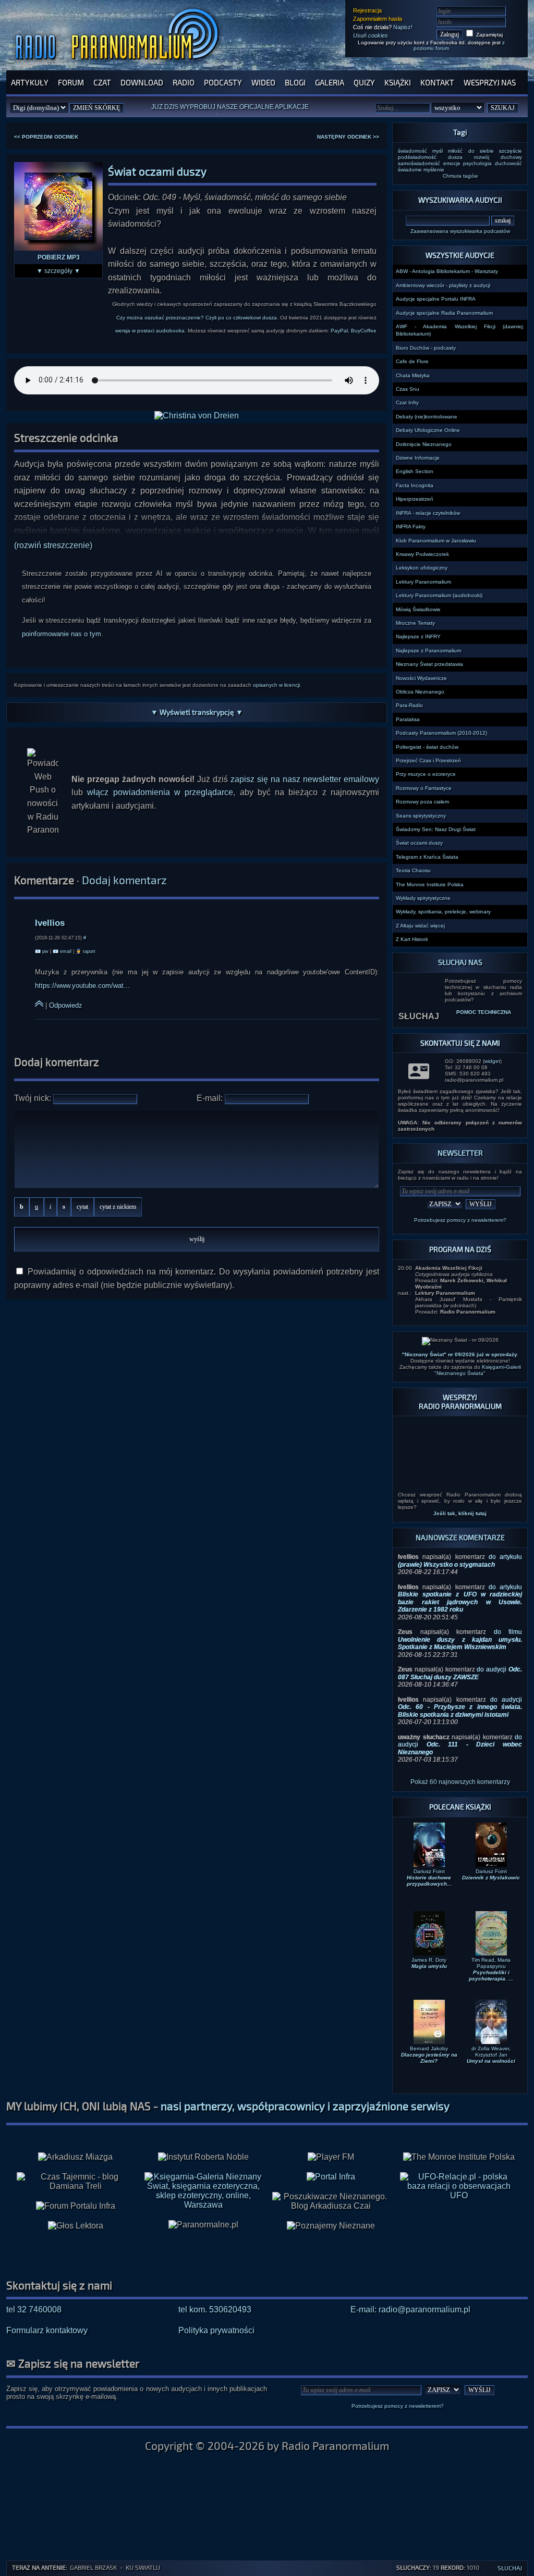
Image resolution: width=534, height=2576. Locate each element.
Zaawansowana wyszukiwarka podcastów (460, 231)
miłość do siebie (471, 151)
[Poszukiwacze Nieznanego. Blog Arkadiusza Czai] (331, 2166)
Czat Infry (407, 402)
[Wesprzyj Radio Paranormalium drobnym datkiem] (460, 1447)
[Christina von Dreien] (197, 416)
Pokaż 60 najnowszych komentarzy (460, 1747)
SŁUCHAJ (419, 992)
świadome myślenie (421, 170)
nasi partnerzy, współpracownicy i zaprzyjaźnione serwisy (305, 2071)
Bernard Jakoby (429, 2020)
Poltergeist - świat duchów (427, 747)
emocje (452, 163)
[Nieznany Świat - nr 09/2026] (460, 1341)
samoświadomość (419, 163)
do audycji (460, 1638)
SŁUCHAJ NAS (460, 962)
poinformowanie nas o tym (62, 634)
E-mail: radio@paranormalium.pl (410, 2275)
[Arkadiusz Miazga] (75, 2122)
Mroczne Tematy (415, 623)
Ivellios (50, 923)
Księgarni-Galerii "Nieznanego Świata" (478, 1370)
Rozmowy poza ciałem (422, 802)
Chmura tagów (460, 176)
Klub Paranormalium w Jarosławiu (436, 541)
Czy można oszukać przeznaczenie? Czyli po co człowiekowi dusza (197, 318)
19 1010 (438, 2567)
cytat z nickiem (118, 1207)
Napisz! (403, 27)
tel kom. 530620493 (215, 2275)
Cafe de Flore (412, 361)
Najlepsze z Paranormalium (428, 651)
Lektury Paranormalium (423, 582)
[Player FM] (331, 2122)
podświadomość (417, 157)
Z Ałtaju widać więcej (420, 926)
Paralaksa (408, 719)
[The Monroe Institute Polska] (459, 2122)
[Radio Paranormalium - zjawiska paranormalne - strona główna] (119, 65)
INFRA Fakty (411, 527)
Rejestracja (367, 10)
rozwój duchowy (498, 157)
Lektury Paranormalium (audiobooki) (439, 595)
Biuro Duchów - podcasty (426, 348)
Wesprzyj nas (490, 82)
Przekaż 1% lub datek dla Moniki (246, 109)
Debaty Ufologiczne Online (428, 430)
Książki (398, 82)
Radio (184, 82)
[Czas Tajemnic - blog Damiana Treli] (75, 2147)
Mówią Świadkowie (418, 609)
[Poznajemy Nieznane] (331, 2191)
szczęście (511, 151)
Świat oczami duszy (419, 843)
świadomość (412, 151)
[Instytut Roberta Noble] (203, 2122)
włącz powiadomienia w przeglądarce (160, 792)
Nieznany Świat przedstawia (429, 664)
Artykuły (30, 82)
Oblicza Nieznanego (420, 692)
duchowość (508, 163)
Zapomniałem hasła (378, 19)
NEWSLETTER (460, 1153)
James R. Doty (429, 1928)
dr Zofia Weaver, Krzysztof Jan (491, 2020)
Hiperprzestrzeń (415, 499)
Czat (102, 82)
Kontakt (437, 82)
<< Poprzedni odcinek (46, 137)
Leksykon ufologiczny (422, 568)
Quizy (364, 82)
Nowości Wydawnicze (421, 678)
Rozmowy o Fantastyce (424, 788)
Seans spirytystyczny (421, 816)
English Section (415, 471)
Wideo (263, 82)
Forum (71, 82)
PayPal (339, 331)
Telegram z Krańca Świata (427, 857)
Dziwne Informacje (418, 458)
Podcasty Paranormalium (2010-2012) (441, 733)
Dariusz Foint (429, 1843)
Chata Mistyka (413, 375)
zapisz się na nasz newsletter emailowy (305, 779)
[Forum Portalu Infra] (76, 2171)
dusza (455, 157)
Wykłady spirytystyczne (423, 898)
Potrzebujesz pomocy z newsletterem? (460, 1220)
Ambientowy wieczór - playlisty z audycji (443, 285)
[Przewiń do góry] (39, 1005)
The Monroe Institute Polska (430, 884)
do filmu (460, 1605)
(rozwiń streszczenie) (53, 545)
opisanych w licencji (276, 685)
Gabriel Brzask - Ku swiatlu (115, 2567)
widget (492, 1061)
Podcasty (223, 82)
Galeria (330, 82)
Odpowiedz (66, 1005)
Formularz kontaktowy (47, 2295)
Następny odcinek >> (348, 137)
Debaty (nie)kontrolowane (427, 417)
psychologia (477, 163)
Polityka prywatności (216, 2295)
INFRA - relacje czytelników (428, 513)
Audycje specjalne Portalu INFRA (436, 299)
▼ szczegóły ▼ (58, 271)
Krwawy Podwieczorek (422, 554)
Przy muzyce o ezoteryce (426, 774)
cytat (82, 1207)
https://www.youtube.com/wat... (82, 986)
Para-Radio (409, 705)
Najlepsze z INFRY (418, 636)
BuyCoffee (364, 331)
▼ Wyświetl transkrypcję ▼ (197, 712)
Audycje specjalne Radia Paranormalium (444, 313)
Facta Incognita (415, 485)
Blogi (295, 82)
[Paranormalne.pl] (203, 2190)
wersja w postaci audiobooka (150, 331)
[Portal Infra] (331, 2142)
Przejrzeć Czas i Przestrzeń (428, 760)
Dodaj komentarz (124, 880)
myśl (438, 151)
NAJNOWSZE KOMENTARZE (460, 1502)
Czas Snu (408, 389)
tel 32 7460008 (34, 2275)
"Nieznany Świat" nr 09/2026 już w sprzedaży (459, 1354)
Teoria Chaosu (413, 870)
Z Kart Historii (412, 939)
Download (142, 82)
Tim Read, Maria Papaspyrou (491, 1934)
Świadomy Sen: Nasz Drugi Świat (436, 829)
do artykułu (460, 1526)
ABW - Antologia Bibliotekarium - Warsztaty (447, 271)
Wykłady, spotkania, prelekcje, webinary (443, 912)
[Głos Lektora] (76, 2191)
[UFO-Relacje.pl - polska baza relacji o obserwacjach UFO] (459, 2160)
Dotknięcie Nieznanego (424, 444)
